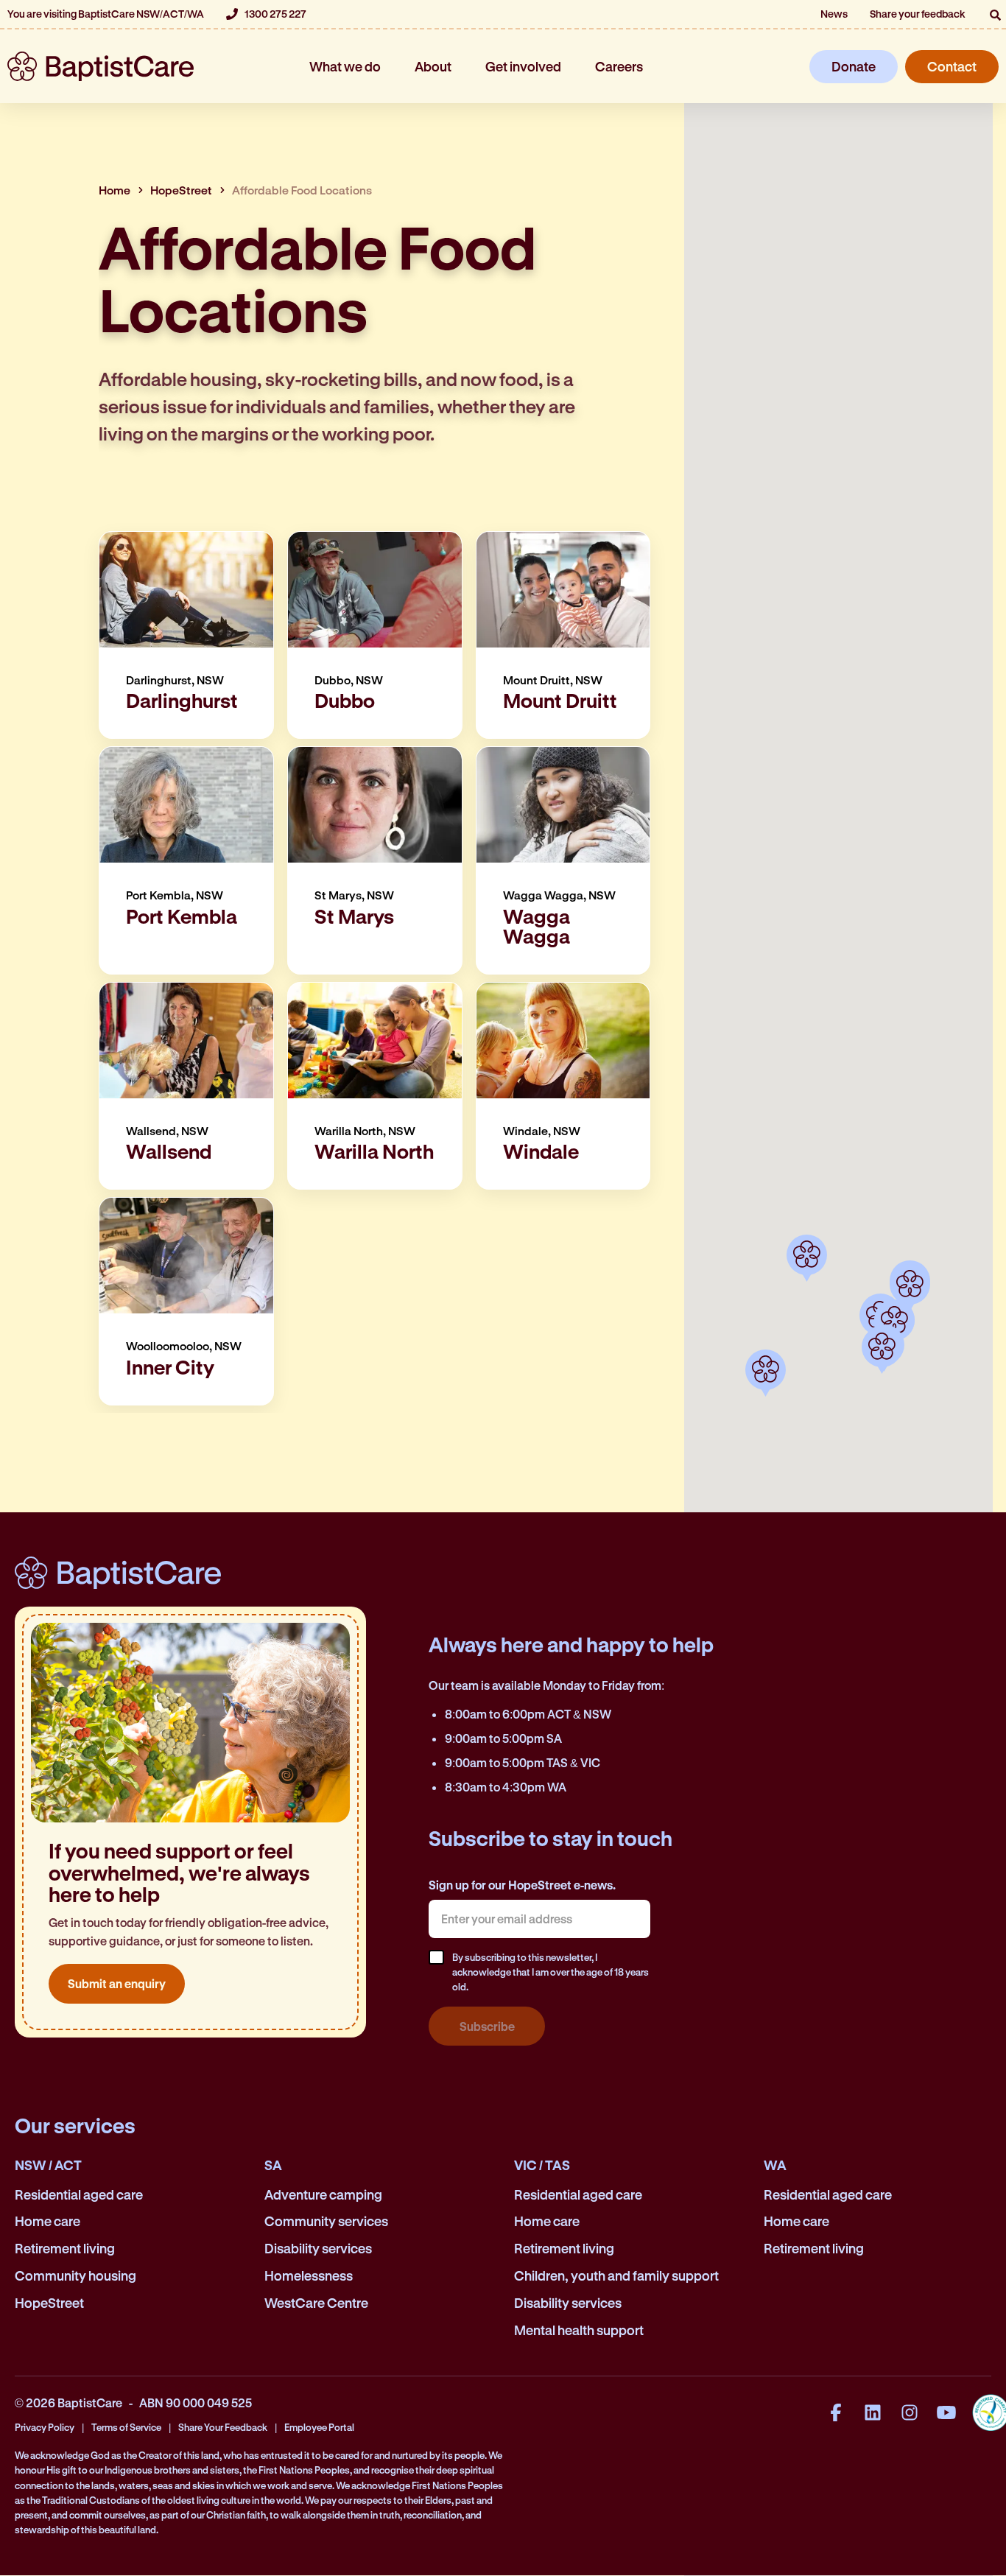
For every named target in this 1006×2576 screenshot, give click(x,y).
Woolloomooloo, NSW (184, 1347)
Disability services (318, 2248)
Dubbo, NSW (349, 681)
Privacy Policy (45, 2427)
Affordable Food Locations (302, 190)
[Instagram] (910, 2412)
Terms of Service (126, 2427)
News (834, 14)
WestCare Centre (316, 2303)
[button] (995, 15)
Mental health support (579, 2330)
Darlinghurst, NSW (175, 681)
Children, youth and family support (616, 2275)
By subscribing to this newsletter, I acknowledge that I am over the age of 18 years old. (551, 1972)
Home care (48, 2221)
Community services (326, 2221)
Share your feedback (918, 14)
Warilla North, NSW (365, 1131)
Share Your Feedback (223, 2427)
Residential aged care (79, 2194)
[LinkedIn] (873, 2412)
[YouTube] (946, 2412)
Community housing (75, 2275)
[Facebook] (836, 2412)
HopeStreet (181, 190)
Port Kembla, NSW (175, 896)
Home (115, 190)
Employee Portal (319, 2427)
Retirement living (65, 2248)
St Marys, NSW (354, 896)
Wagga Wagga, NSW (559, 896)
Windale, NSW (542, 1131)
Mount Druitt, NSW (553, 681)
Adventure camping (323, 2194)
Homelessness (309, 2275)
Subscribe (487, 2026)
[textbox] (539, 1919)
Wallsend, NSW (167, 1131)
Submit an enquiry (117, 1983)
